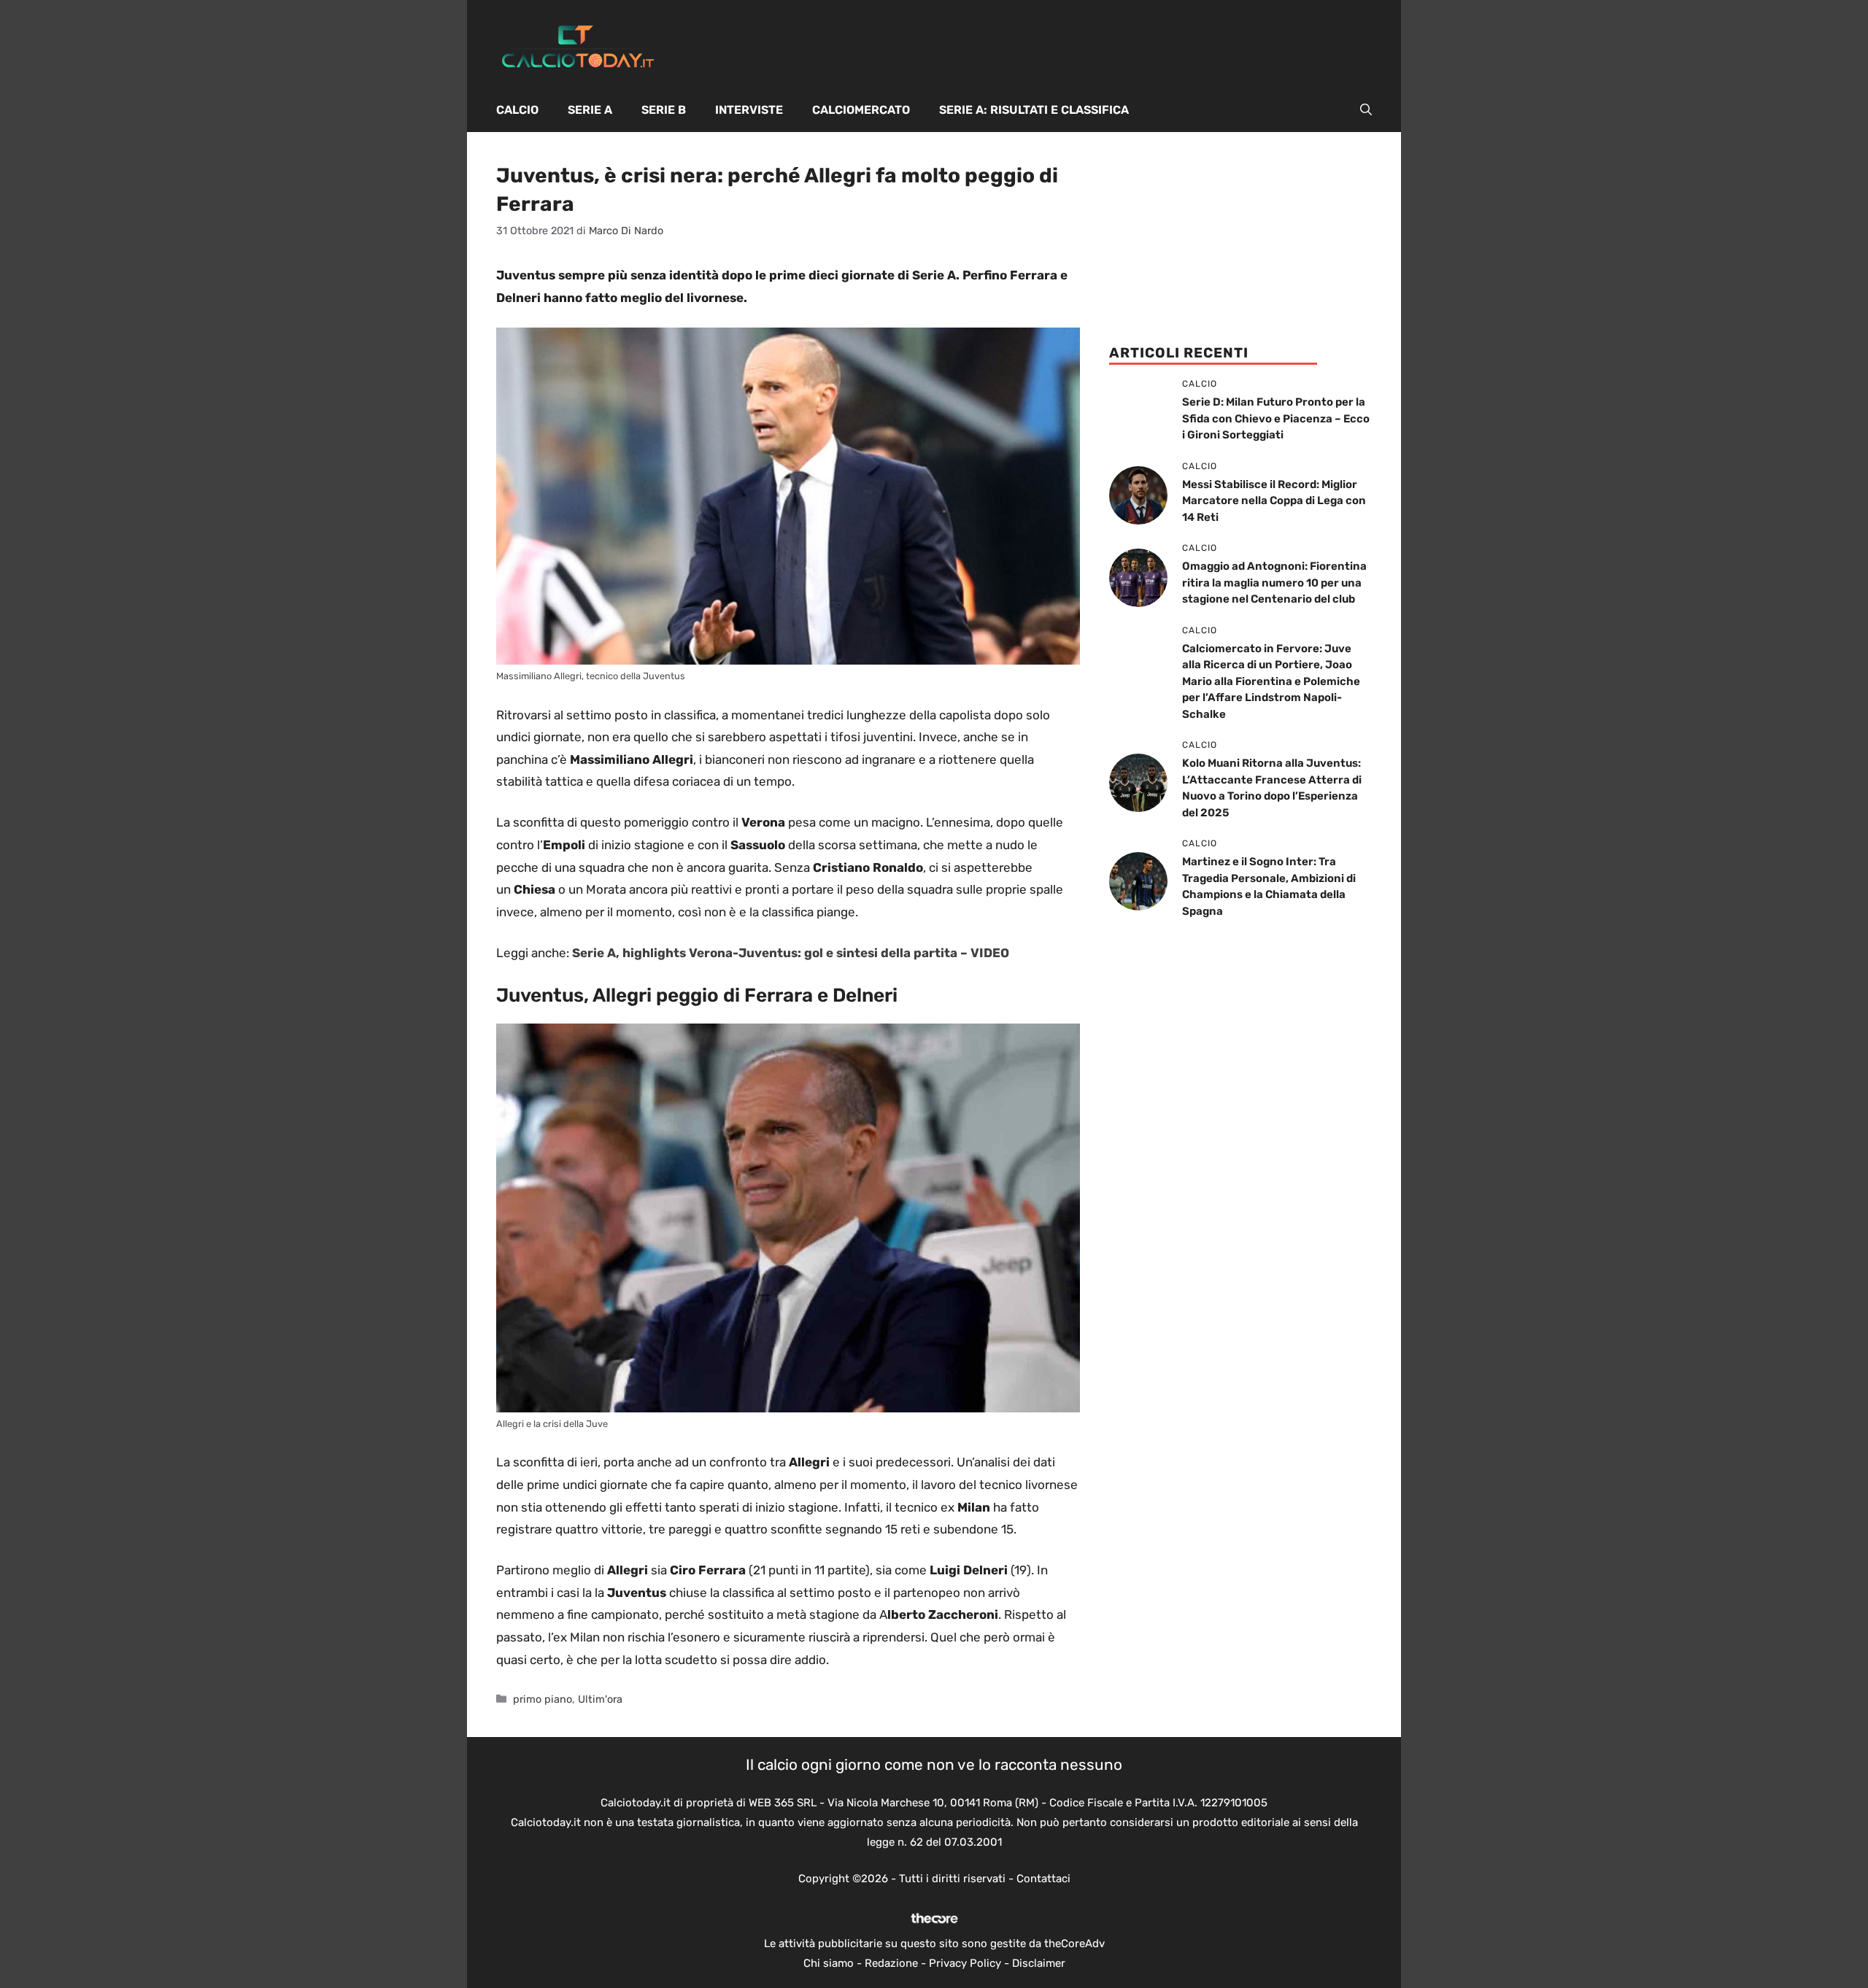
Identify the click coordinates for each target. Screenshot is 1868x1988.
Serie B (664, 110)
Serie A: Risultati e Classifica (1034, 110)
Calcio (517, 110)
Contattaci (1043, 1879)
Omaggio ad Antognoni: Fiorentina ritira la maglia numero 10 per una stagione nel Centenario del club (1274, 583)
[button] (1366, 110)
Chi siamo (829, 1963)
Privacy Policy (965, 1963)
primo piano (543, 1699)
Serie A (590, 110)
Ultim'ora (600, 1699)
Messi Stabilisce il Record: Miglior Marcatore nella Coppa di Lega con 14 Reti (1274, 501)
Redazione (891, 1963)
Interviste (749, 110)
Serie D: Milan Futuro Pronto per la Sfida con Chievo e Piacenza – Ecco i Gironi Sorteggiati (1276, 418)
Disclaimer (1039, 1963)
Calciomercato (861, 110)
